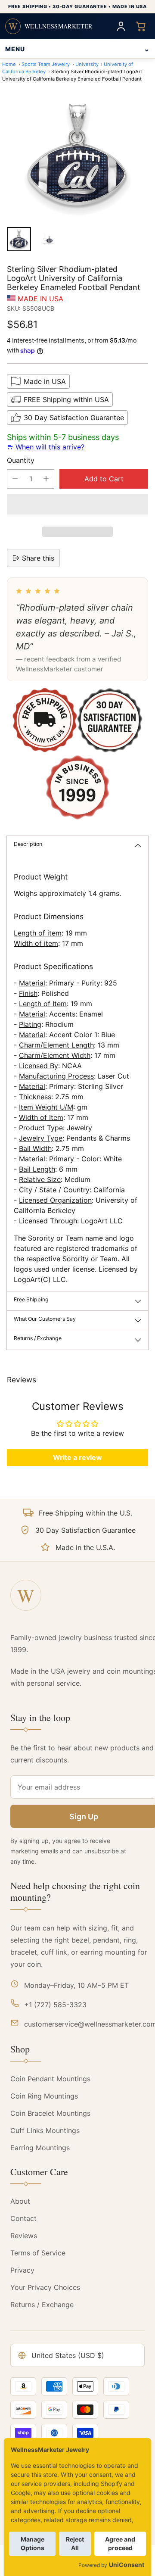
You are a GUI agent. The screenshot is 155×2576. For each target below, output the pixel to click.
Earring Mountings (40, 2148)
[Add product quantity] (46, 479)
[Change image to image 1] (19, 239)
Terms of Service (38, 2253)
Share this (38, 558)
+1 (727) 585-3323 (55, 2005)
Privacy (22, 2270)
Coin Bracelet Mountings (50, 2113)
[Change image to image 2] (48, 239)
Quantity (21, 460)
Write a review (77, 1457)
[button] (77, 504)
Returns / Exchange (42, 2305)
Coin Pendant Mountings (50, 2079)
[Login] (121, 26)
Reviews (24, 2236)
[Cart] (141, 26)
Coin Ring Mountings (44, 2096)
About (20, 2201)
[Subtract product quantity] (15, 479)
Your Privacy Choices (45, 2287)
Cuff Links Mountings (45, 2130)
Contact (23, 2218)
